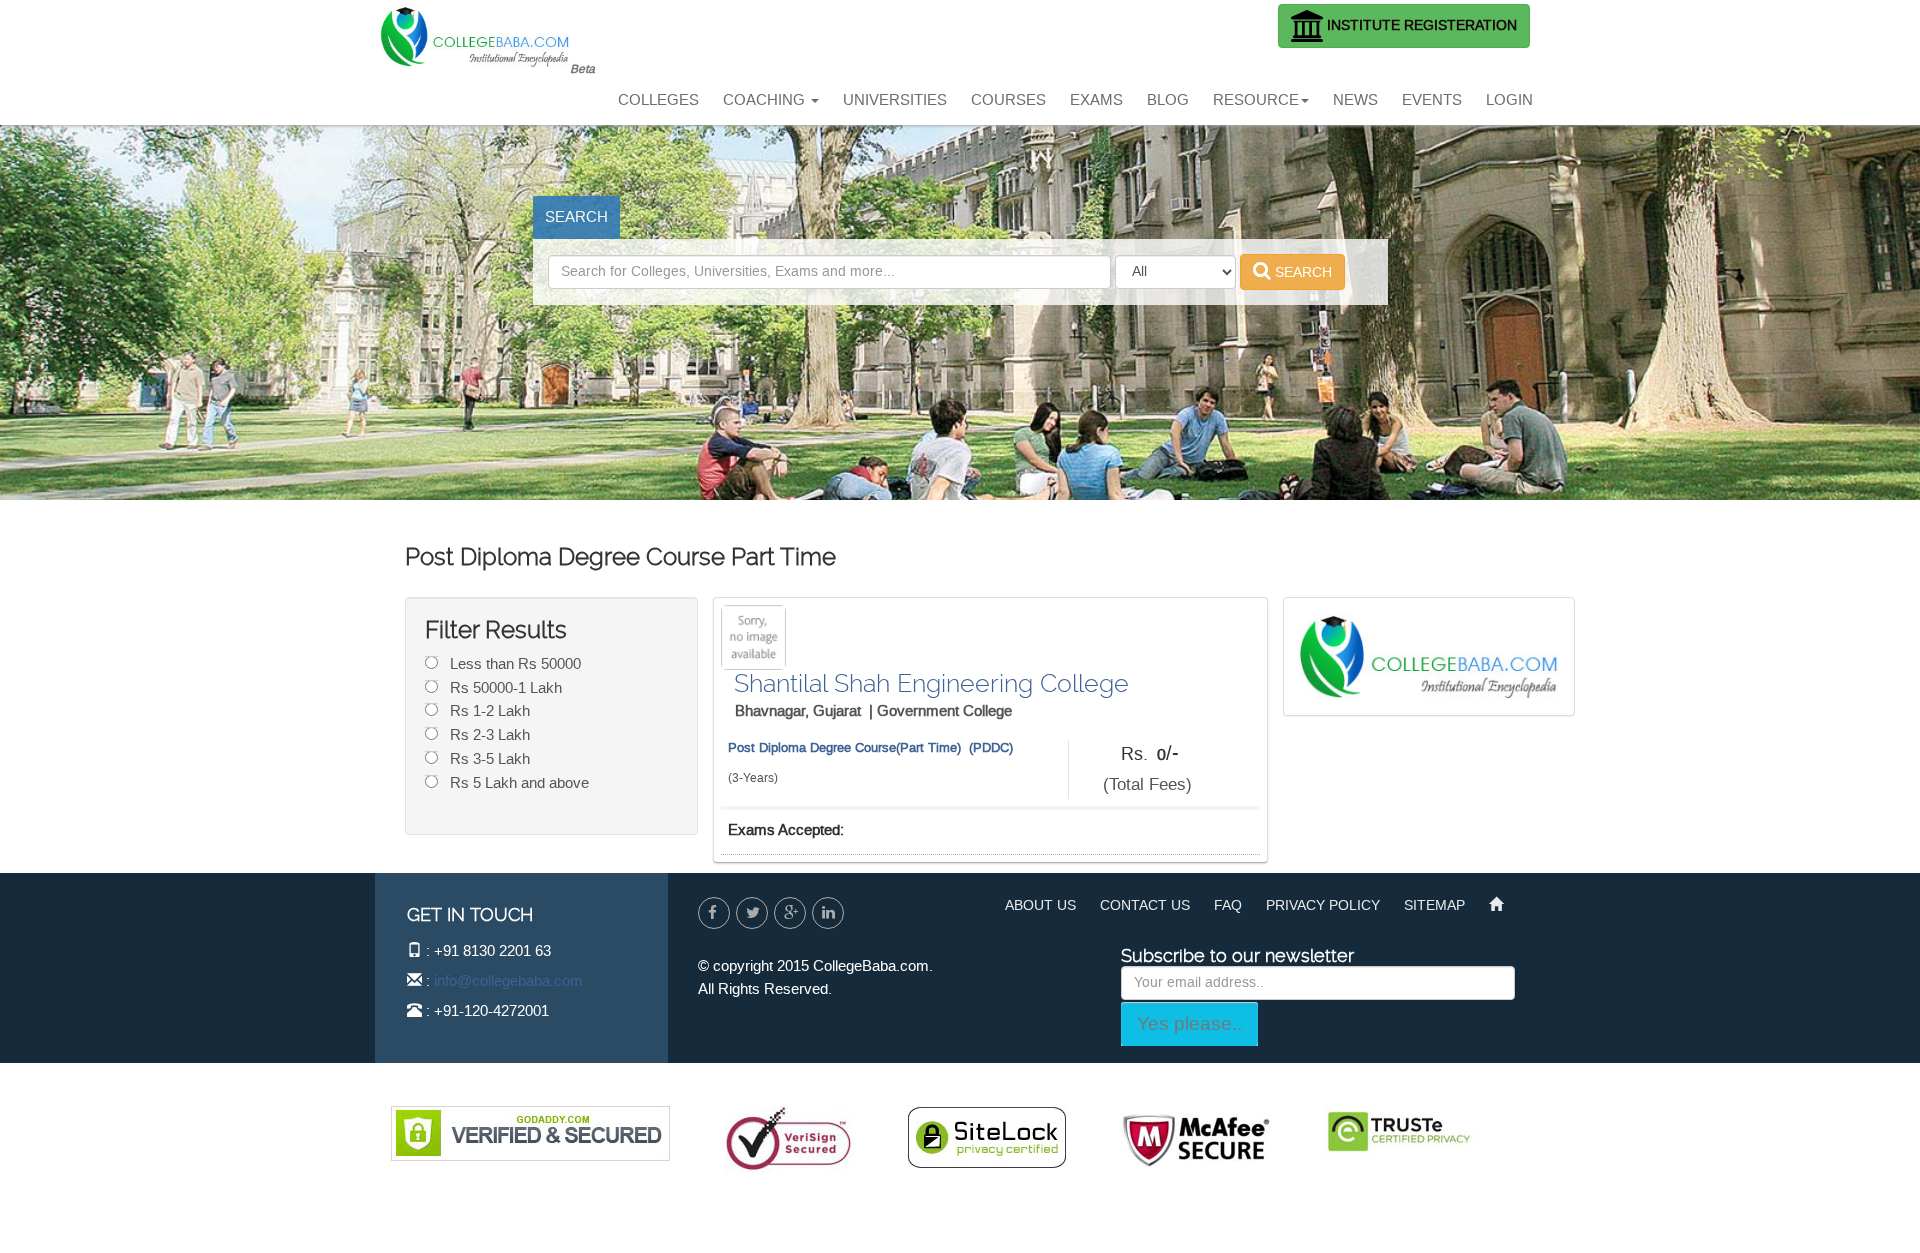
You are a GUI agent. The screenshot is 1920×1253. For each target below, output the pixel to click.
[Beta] (487, 25)
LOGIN (1509, 100)
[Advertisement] (964, 45)
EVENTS (1432, 100)
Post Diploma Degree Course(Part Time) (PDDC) (870, 747)
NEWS (1355, 100)
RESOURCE (1256, 100)
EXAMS (1096, 100)
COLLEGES (658, 100)
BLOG (1168, 100)
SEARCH (576, 217)
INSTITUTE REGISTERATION (1420, 25)
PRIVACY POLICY (1323, 905)
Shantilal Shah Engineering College (931, 683)
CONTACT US (1145, 905)
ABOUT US (1040, 905)
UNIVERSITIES (895, 100)
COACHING (766, 100)
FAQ (1228, 905)
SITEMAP (1434, 905)
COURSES (1008, 100)
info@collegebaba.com (508, 981)
